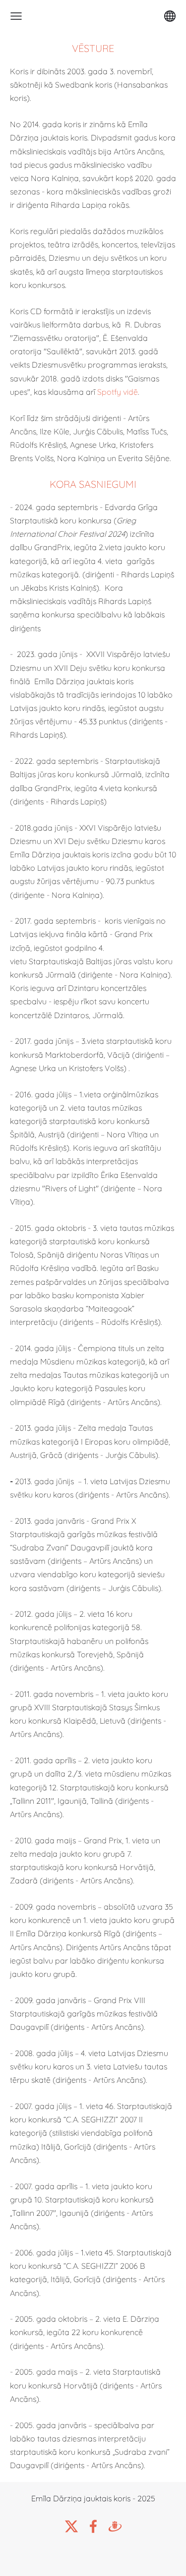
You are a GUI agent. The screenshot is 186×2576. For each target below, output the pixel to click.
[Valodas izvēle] (170, 16)
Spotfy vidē (118, 392)
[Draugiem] (115, 2526)
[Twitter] (71, 2526)
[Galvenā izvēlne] (16, 16)
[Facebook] (93, 2526)
